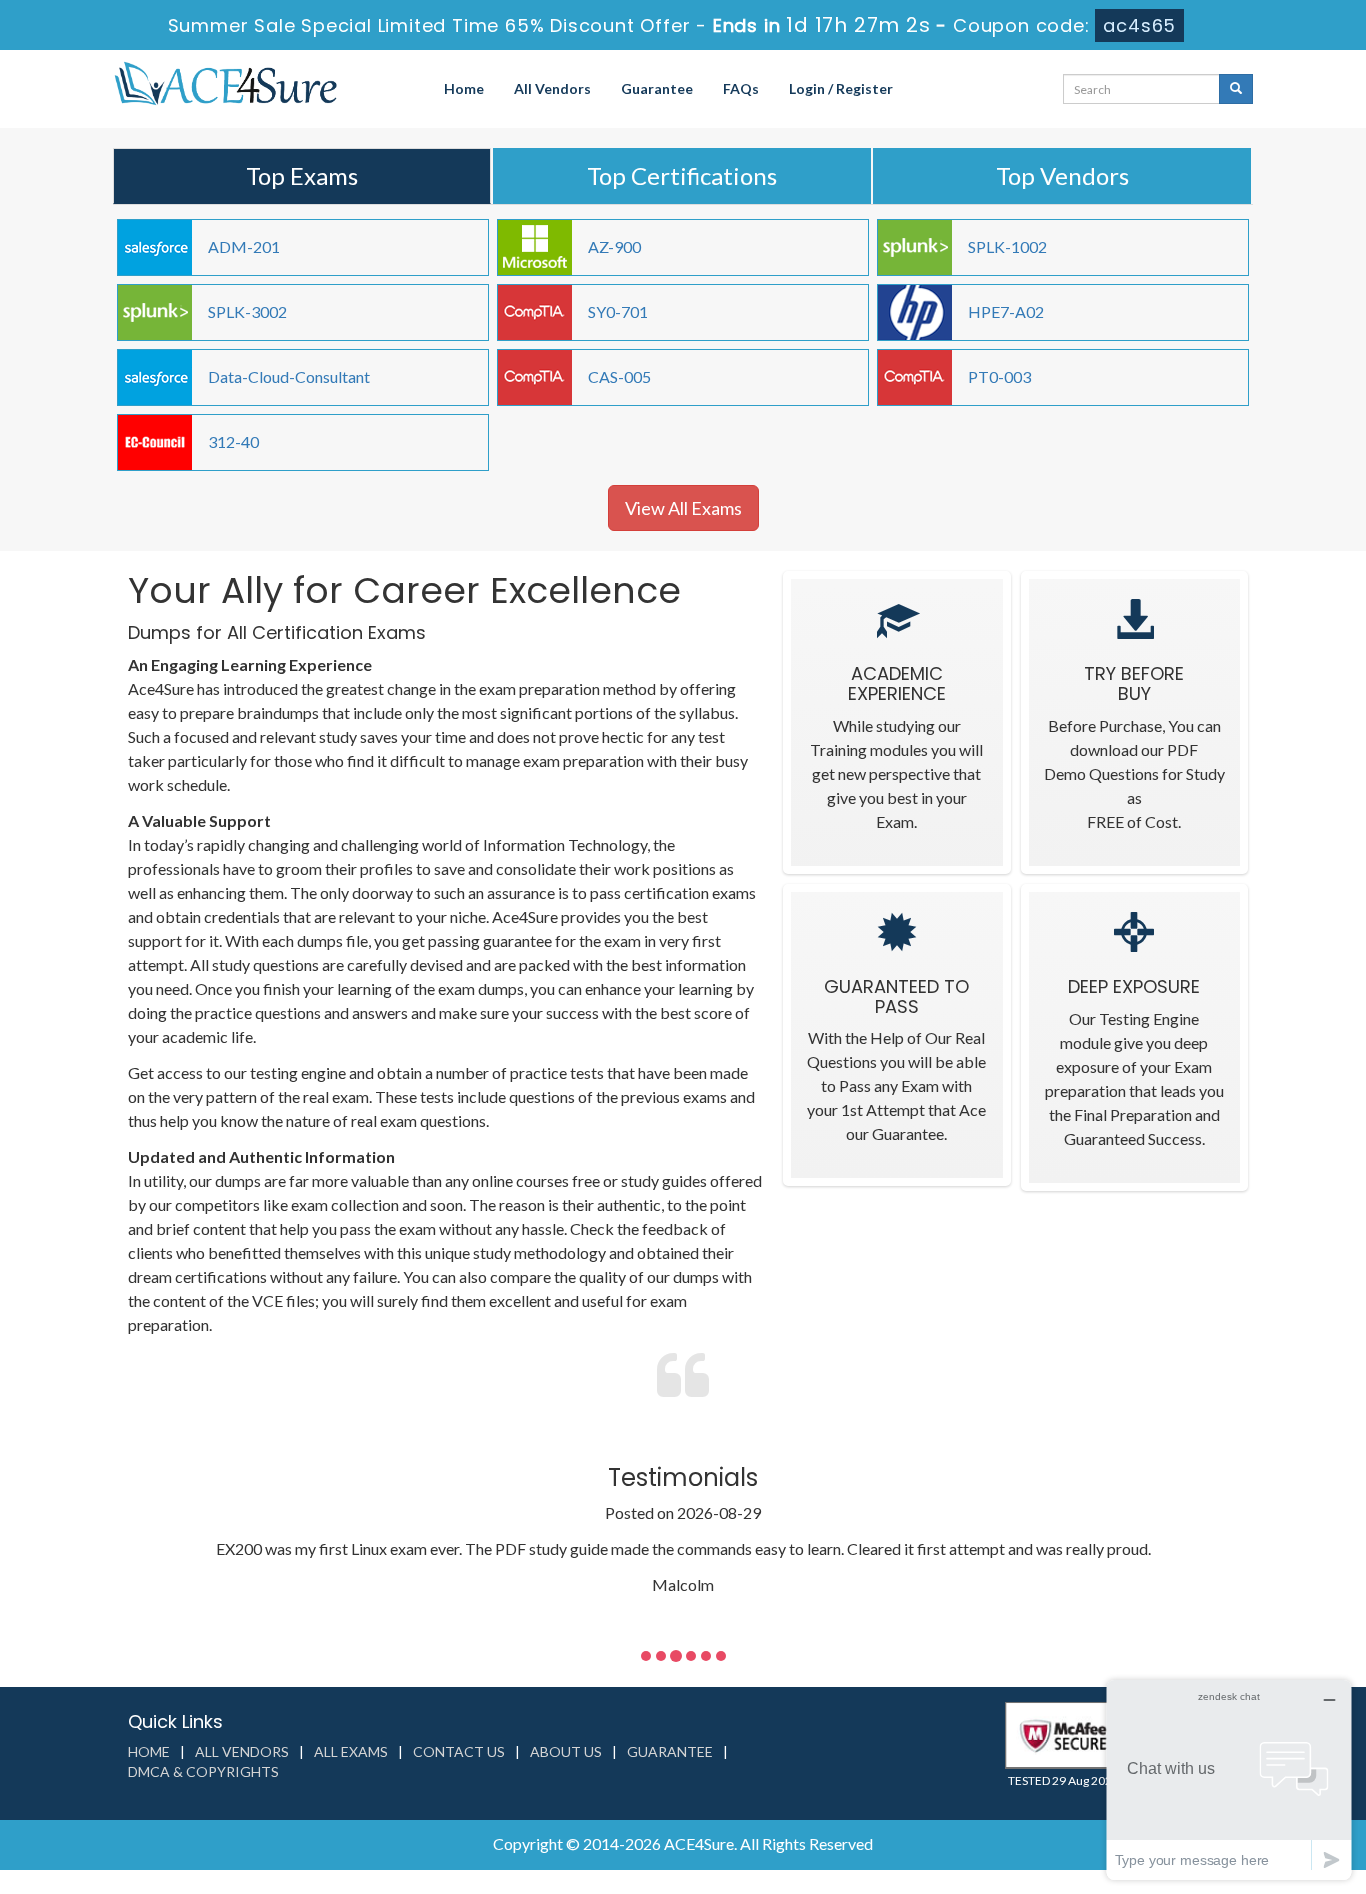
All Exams (351, 1751)
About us (566, 1751)
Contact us (459, 1751)
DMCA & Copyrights (203, 1771)
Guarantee (657, 88)
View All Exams (683, 508)
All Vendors (552, 88)
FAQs (741, 88)
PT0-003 (999, 376)
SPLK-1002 (1007, 246)
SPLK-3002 (247, 311)
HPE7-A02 (1006, 311)
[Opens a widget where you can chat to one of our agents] (1229, 1779)
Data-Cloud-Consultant (289, 376)
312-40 (233, 441)
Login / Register (841, 88)
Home (464, 88)
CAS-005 (619, 376)
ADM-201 (244, 246)
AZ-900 (614, 246)
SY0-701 (618, 311)
